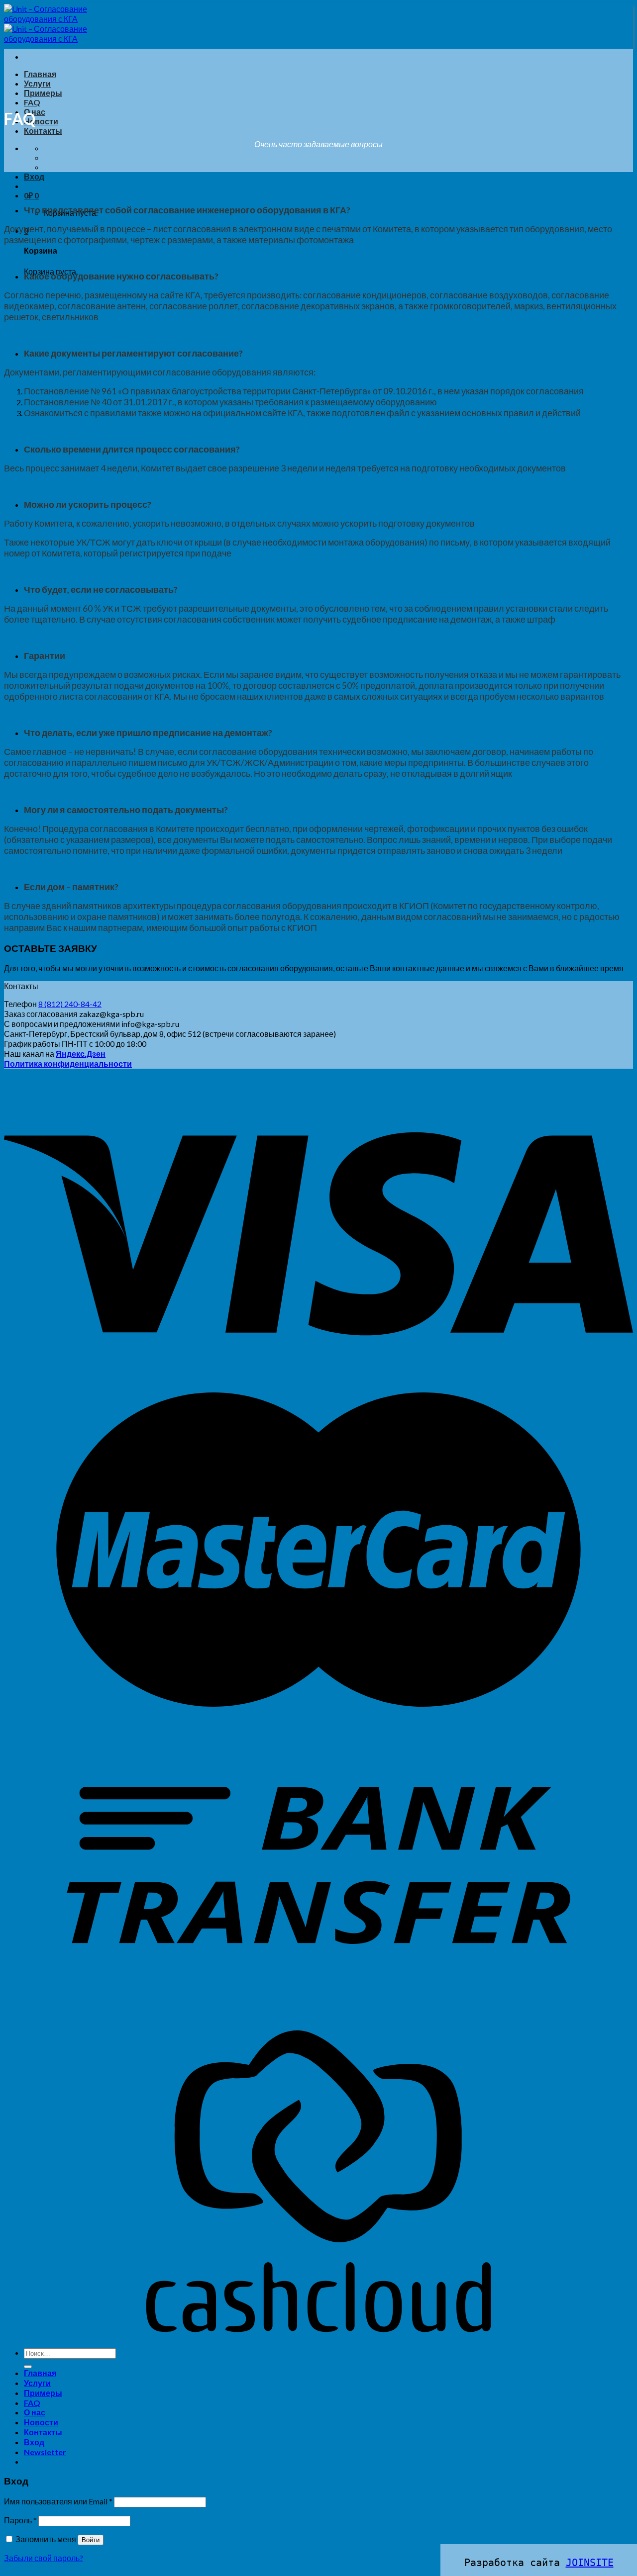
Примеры (43, 93)
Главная (40, 74)
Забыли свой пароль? (44, 2558)
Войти (91, 2540)
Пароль (20, 2520)
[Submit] (28, 2367)
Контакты (43, 131)
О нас (35, 2412)
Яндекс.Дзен (81, 1054)
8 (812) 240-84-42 (70, 1004)
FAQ (32, 102)
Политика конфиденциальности (68, 1063)
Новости (41, 121)
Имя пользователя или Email (58, 2501)
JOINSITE (590, 2563)
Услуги (37, 83)
